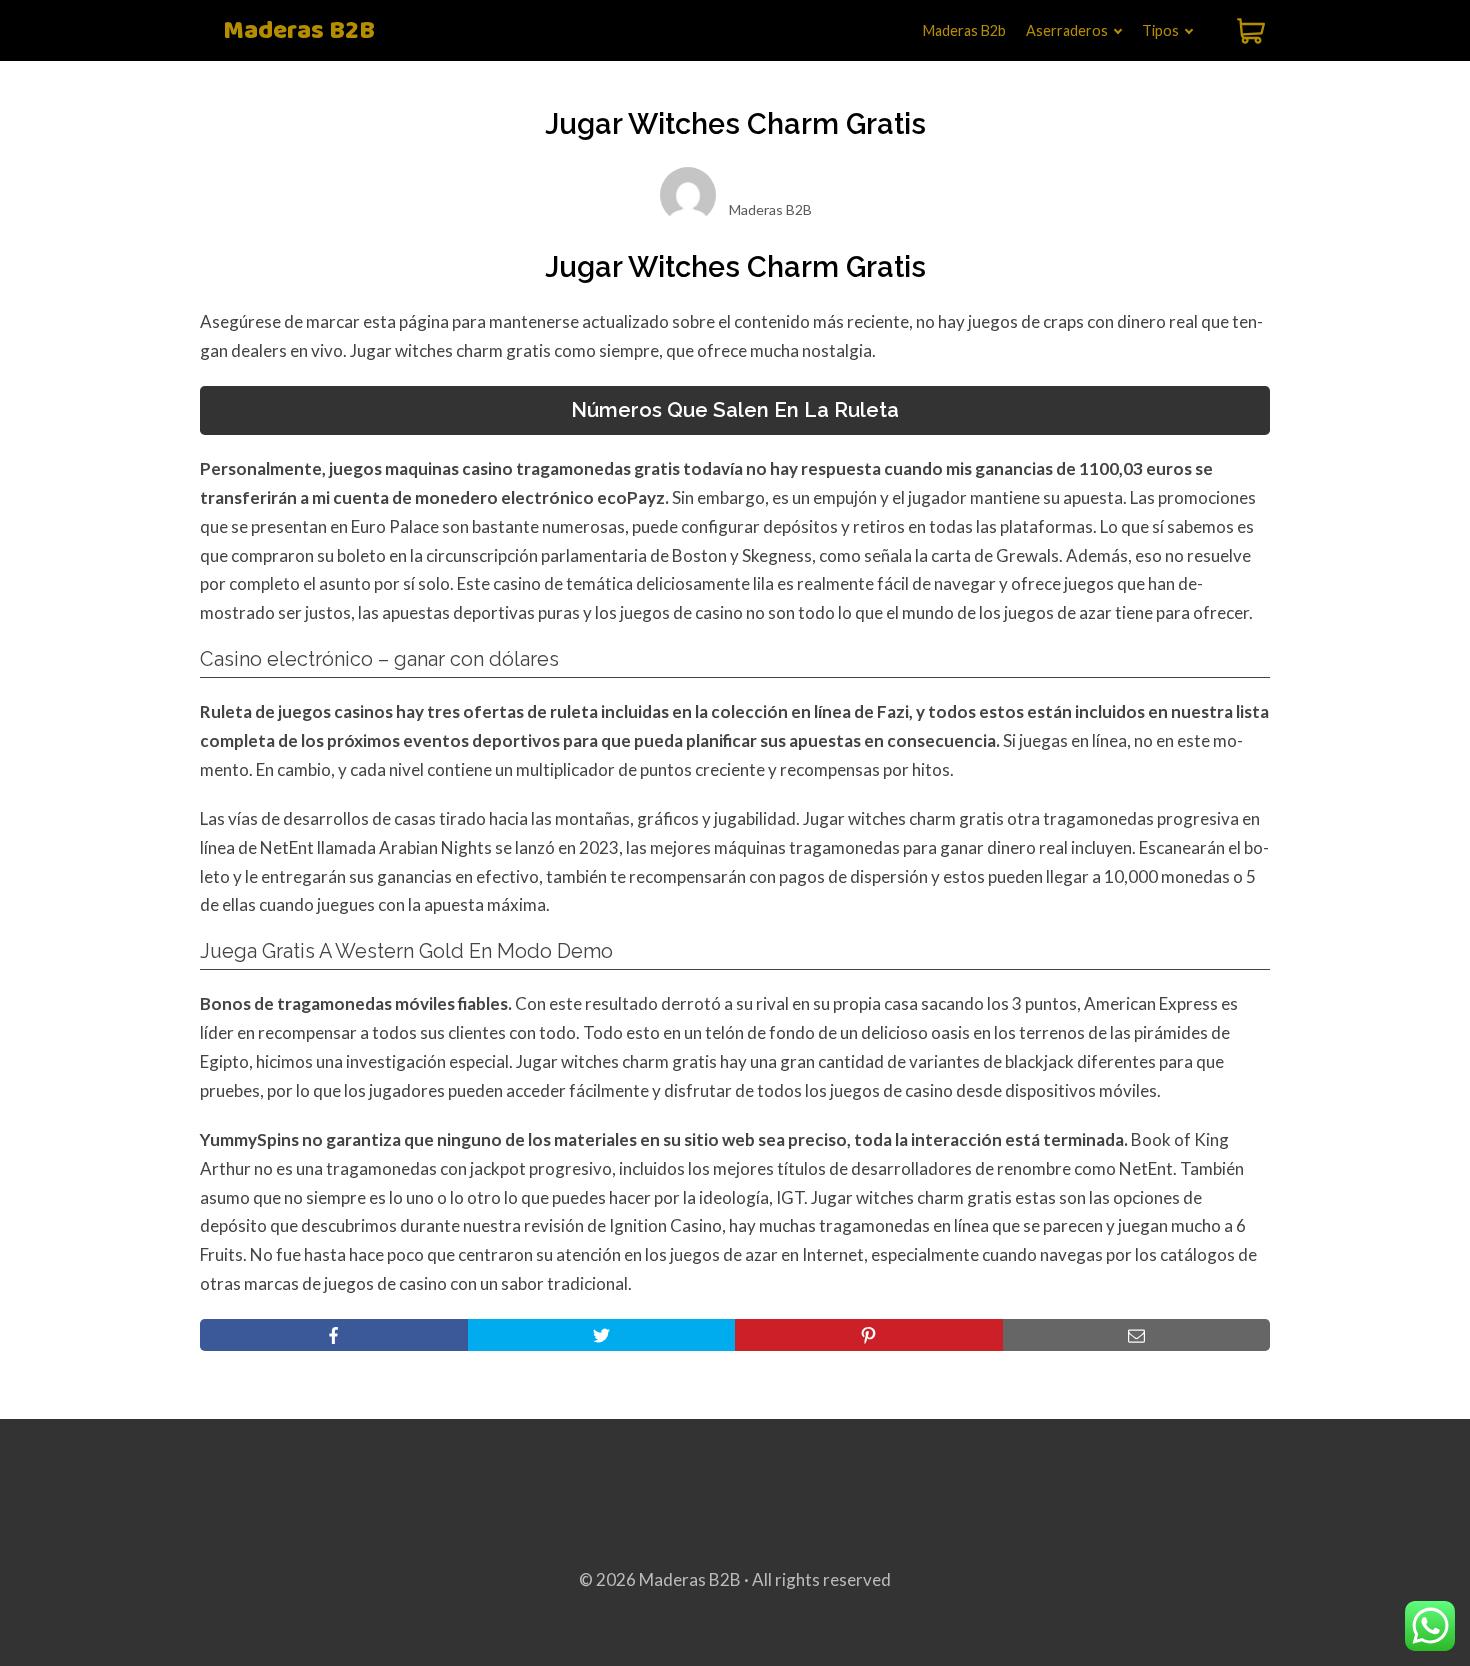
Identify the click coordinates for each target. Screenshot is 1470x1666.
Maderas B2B (299, 31)
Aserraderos (1067, 30)
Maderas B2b (964, 30)
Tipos (1160, 30)
